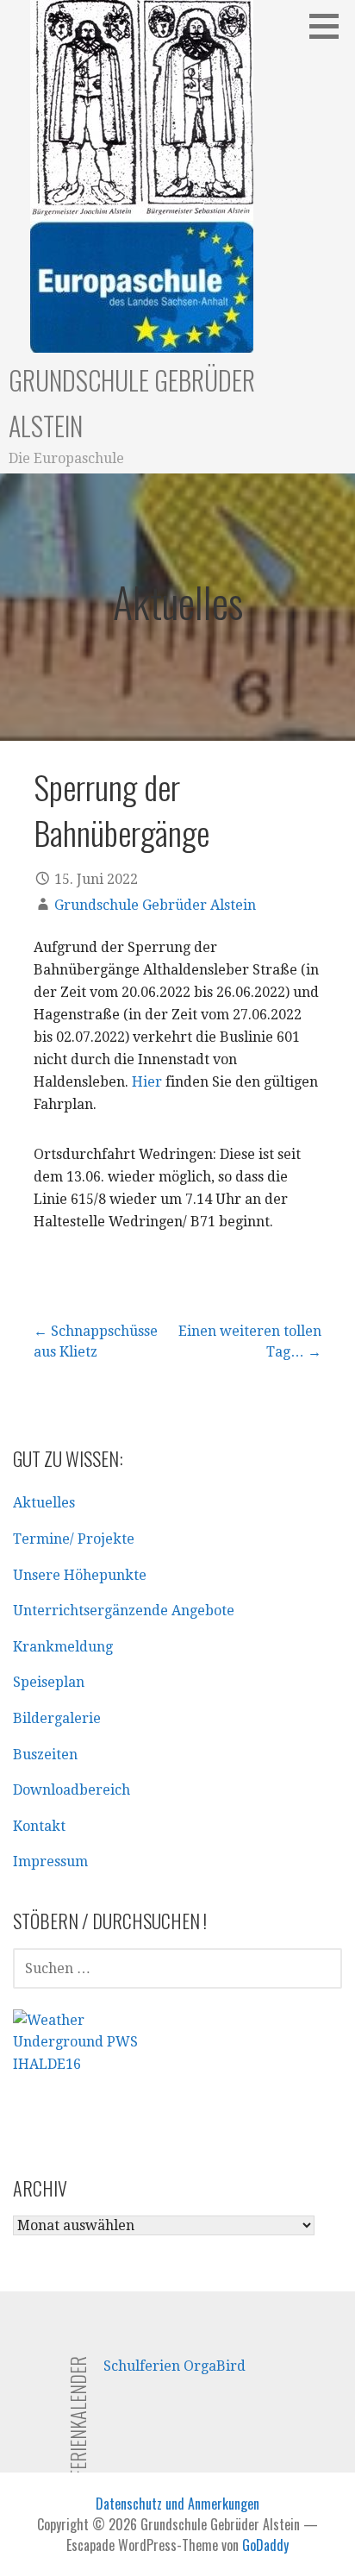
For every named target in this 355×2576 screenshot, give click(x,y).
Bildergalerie (57, 1718)
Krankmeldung (63, 1647)
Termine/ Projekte (74, 1539)
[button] (330, 26)
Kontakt (39, 1826)
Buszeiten (45, 1755)
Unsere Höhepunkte (80, 1575)
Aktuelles (44, 1503)
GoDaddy (265, 2545)
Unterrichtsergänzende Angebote (124, 1611)
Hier (147, 1082)
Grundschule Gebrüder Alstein (155, 905)
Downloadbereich (72, 1790)
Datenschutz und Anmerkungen (177, 2504)
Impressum (50, 1861)
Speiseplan (49, 1682)
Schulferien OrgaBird (174, 2366)
